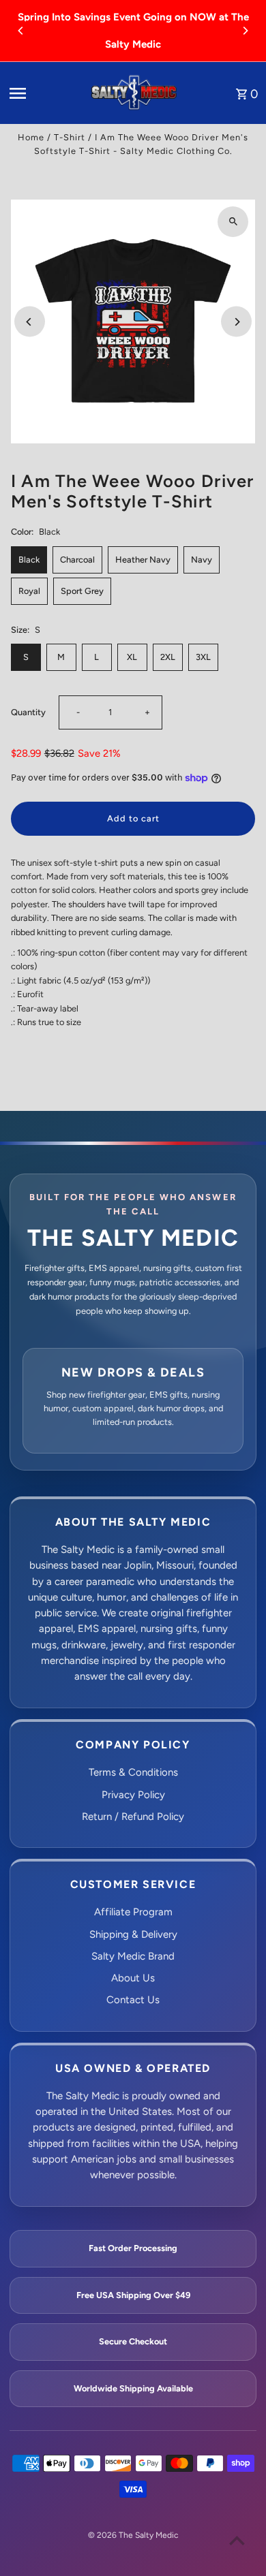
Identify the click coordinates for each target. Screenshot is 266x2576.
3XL (203, 657)
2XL (168, 657)
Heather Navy (143, 560)
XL (132, 657)
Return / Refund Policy (133, 1817)
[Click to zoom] (233, 222)
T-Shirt (70, 137)
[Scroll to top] (237, 2540)
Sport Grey (82, 591)
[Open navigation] (44, 93)
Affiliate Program (133, 1912)
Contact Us (133, 2000)
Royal (29, 591)
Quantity (28, 712)
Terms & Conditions (133, 1772)
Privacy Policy (133, 1795)
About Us (133, 1978)
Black (29, 560)
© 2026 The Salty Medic (133, 2535)
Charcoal (77, 560)
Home (31, 137)
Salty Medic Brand (133, 1956)
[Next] (245, 31)
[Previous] (21, 31)
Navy (202, 560)
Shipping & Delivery (133, 1934)
